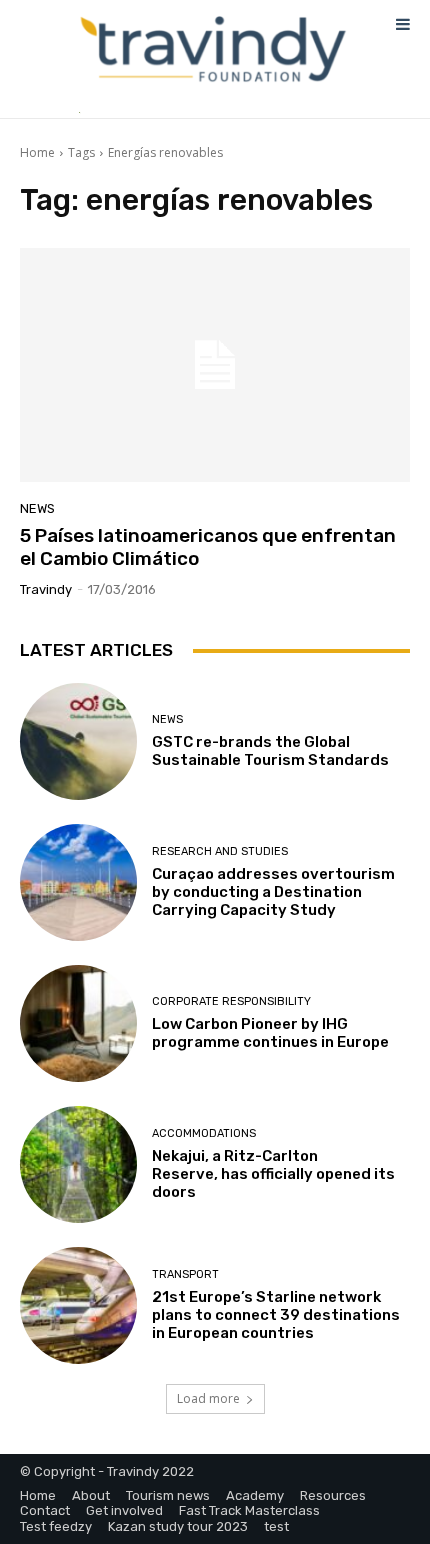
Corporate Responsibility (231, 1001)
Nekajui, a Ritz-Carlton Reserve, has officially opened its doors (273, 1174)
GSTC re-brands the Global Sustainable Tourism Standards (270, 751)
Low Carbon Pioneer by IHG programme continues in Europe (270, 1033)
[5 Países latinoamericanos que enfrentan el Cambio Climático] (215, 365)
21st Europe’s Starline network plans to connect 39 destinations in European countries (276, 1315)
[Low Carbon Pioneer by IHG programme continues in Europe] (78, 1023)
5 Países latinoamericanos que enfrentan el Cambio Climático (208, 547)
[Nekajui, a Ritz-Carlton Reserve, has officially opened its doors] (78, 1164)
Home (37, 152)
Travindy (46, 589)
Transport (185, 1274)
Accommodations (204, 1133)
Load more (208, 1398)
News (37, 508)
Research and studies (220, 851)
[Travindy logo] (213, 50)
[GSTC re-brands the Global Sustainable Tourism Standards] (78, 741)
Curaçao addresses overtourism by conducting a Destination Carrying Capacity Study (273, 892)
